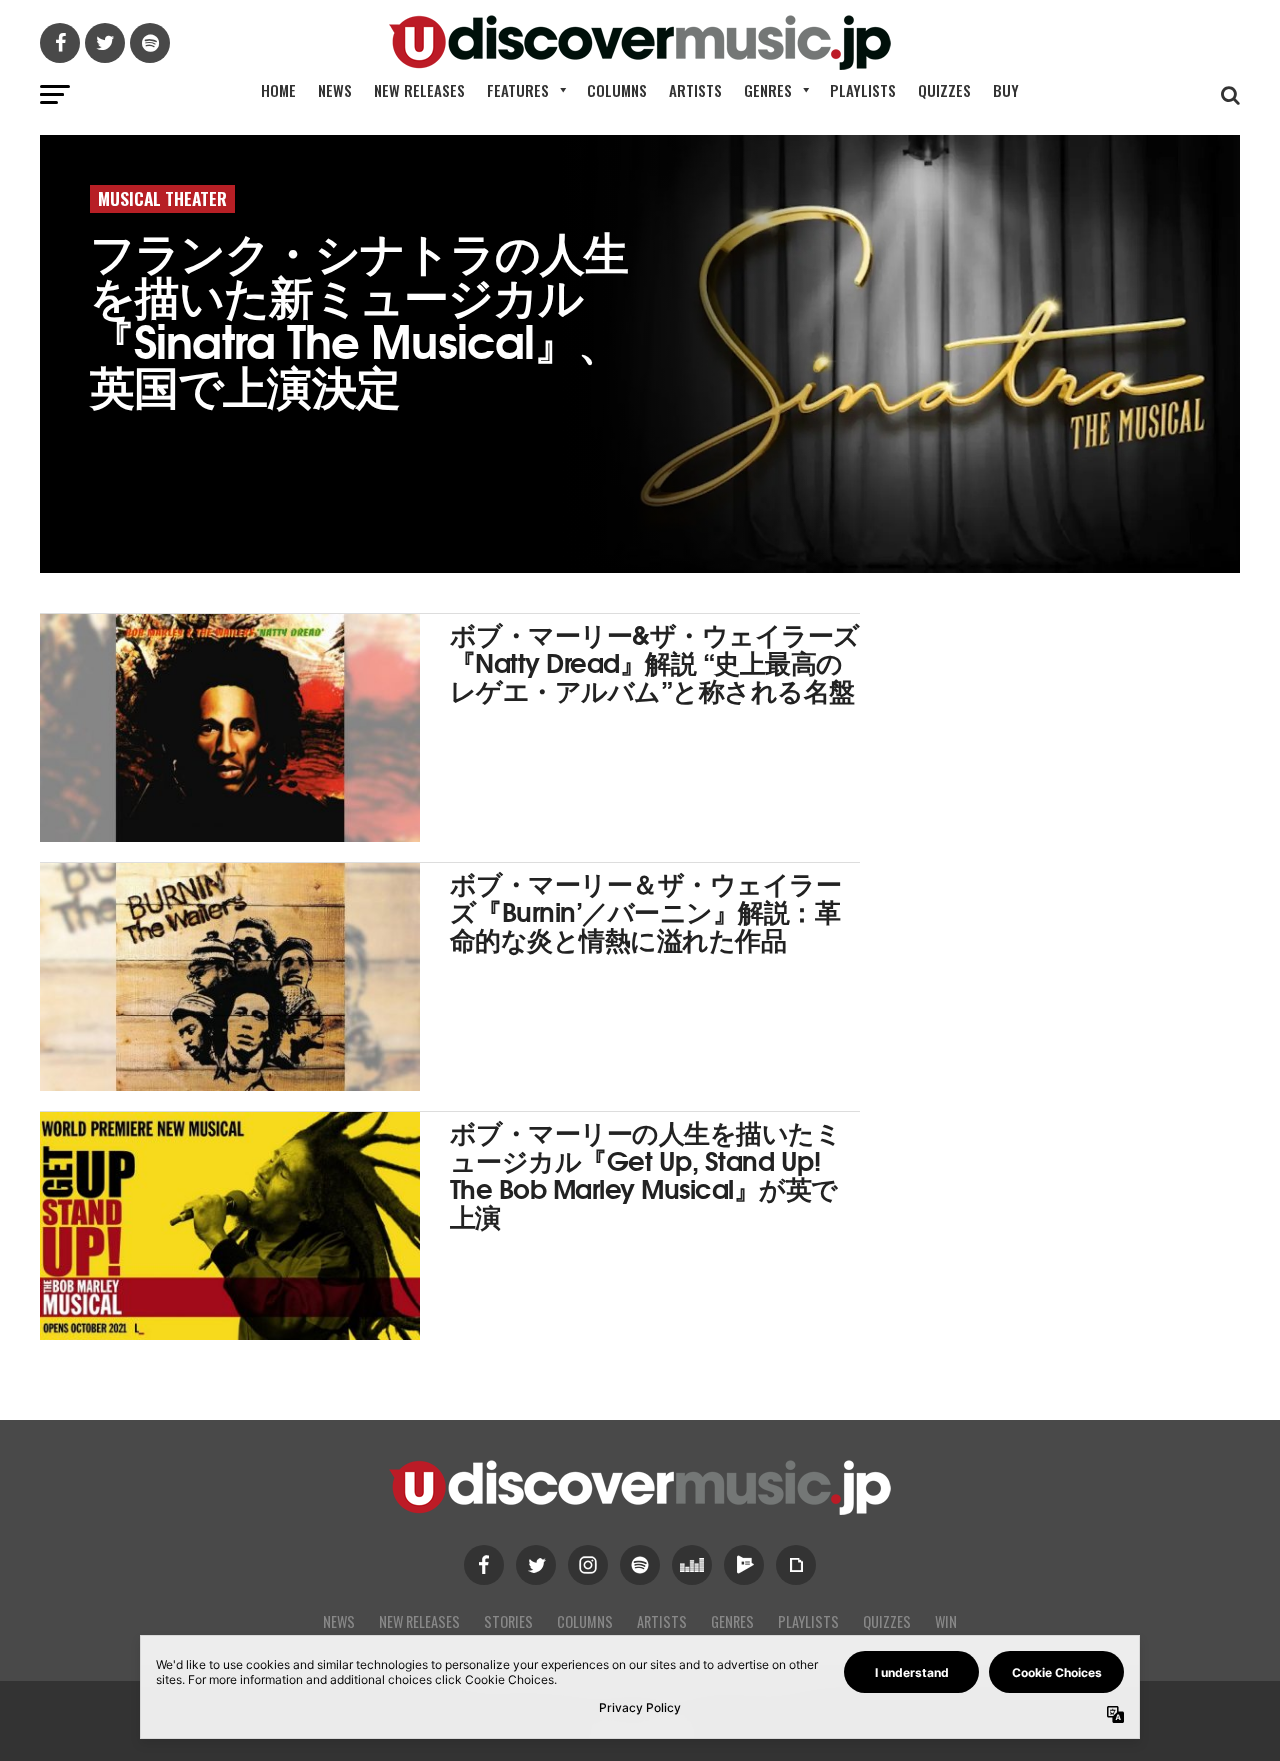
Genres (768, 90)
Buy (1006, 90)
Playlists (863, 90)
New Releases (419, 90)
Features (518, 90)
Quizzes (944, 90)
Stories (508, 1621)
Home (278, 90)
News (335, 90)
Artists (695, 90)
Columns (617, 90)
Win (946, 1621)
